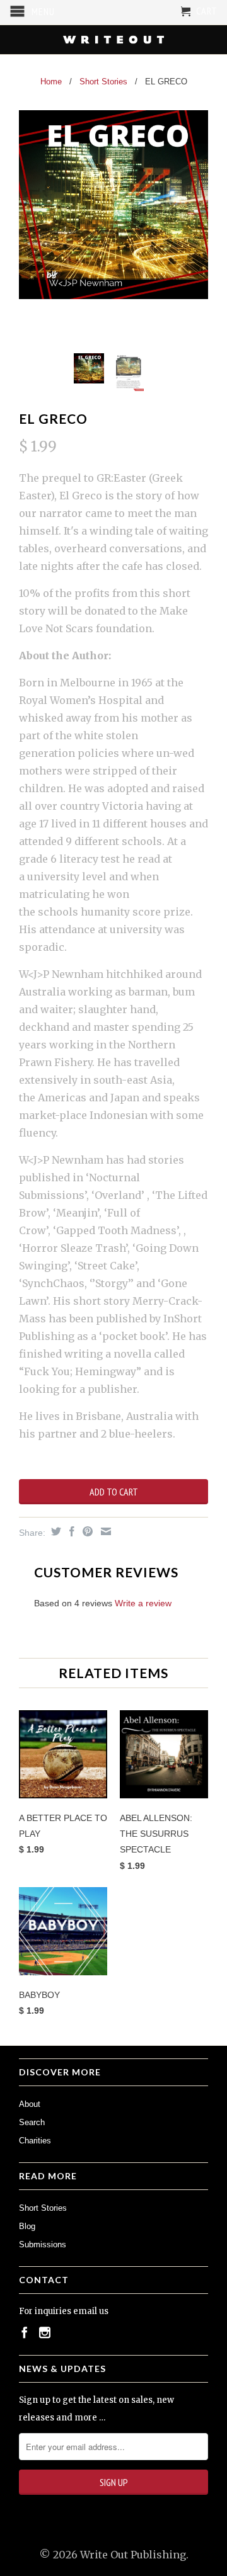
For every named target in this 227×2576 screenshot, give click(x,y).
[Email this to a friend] (104, 1531)
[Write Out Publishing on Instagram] (45, 2332)
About (30, 2104)
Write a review (143, 1603)
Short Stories (43, 2208)
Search (32, 2122)
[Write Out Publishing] (113, 40)
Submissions (43, 2244)
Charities (35, 2141)
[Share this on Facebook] (70, 1531)
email (85, 2311)
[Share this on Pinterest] (86, 1531)
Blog (27, 2226)
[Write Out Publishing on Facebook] (25, 2332)
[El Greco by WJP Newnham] (113, 205)
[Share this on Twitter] (55, 1531)
